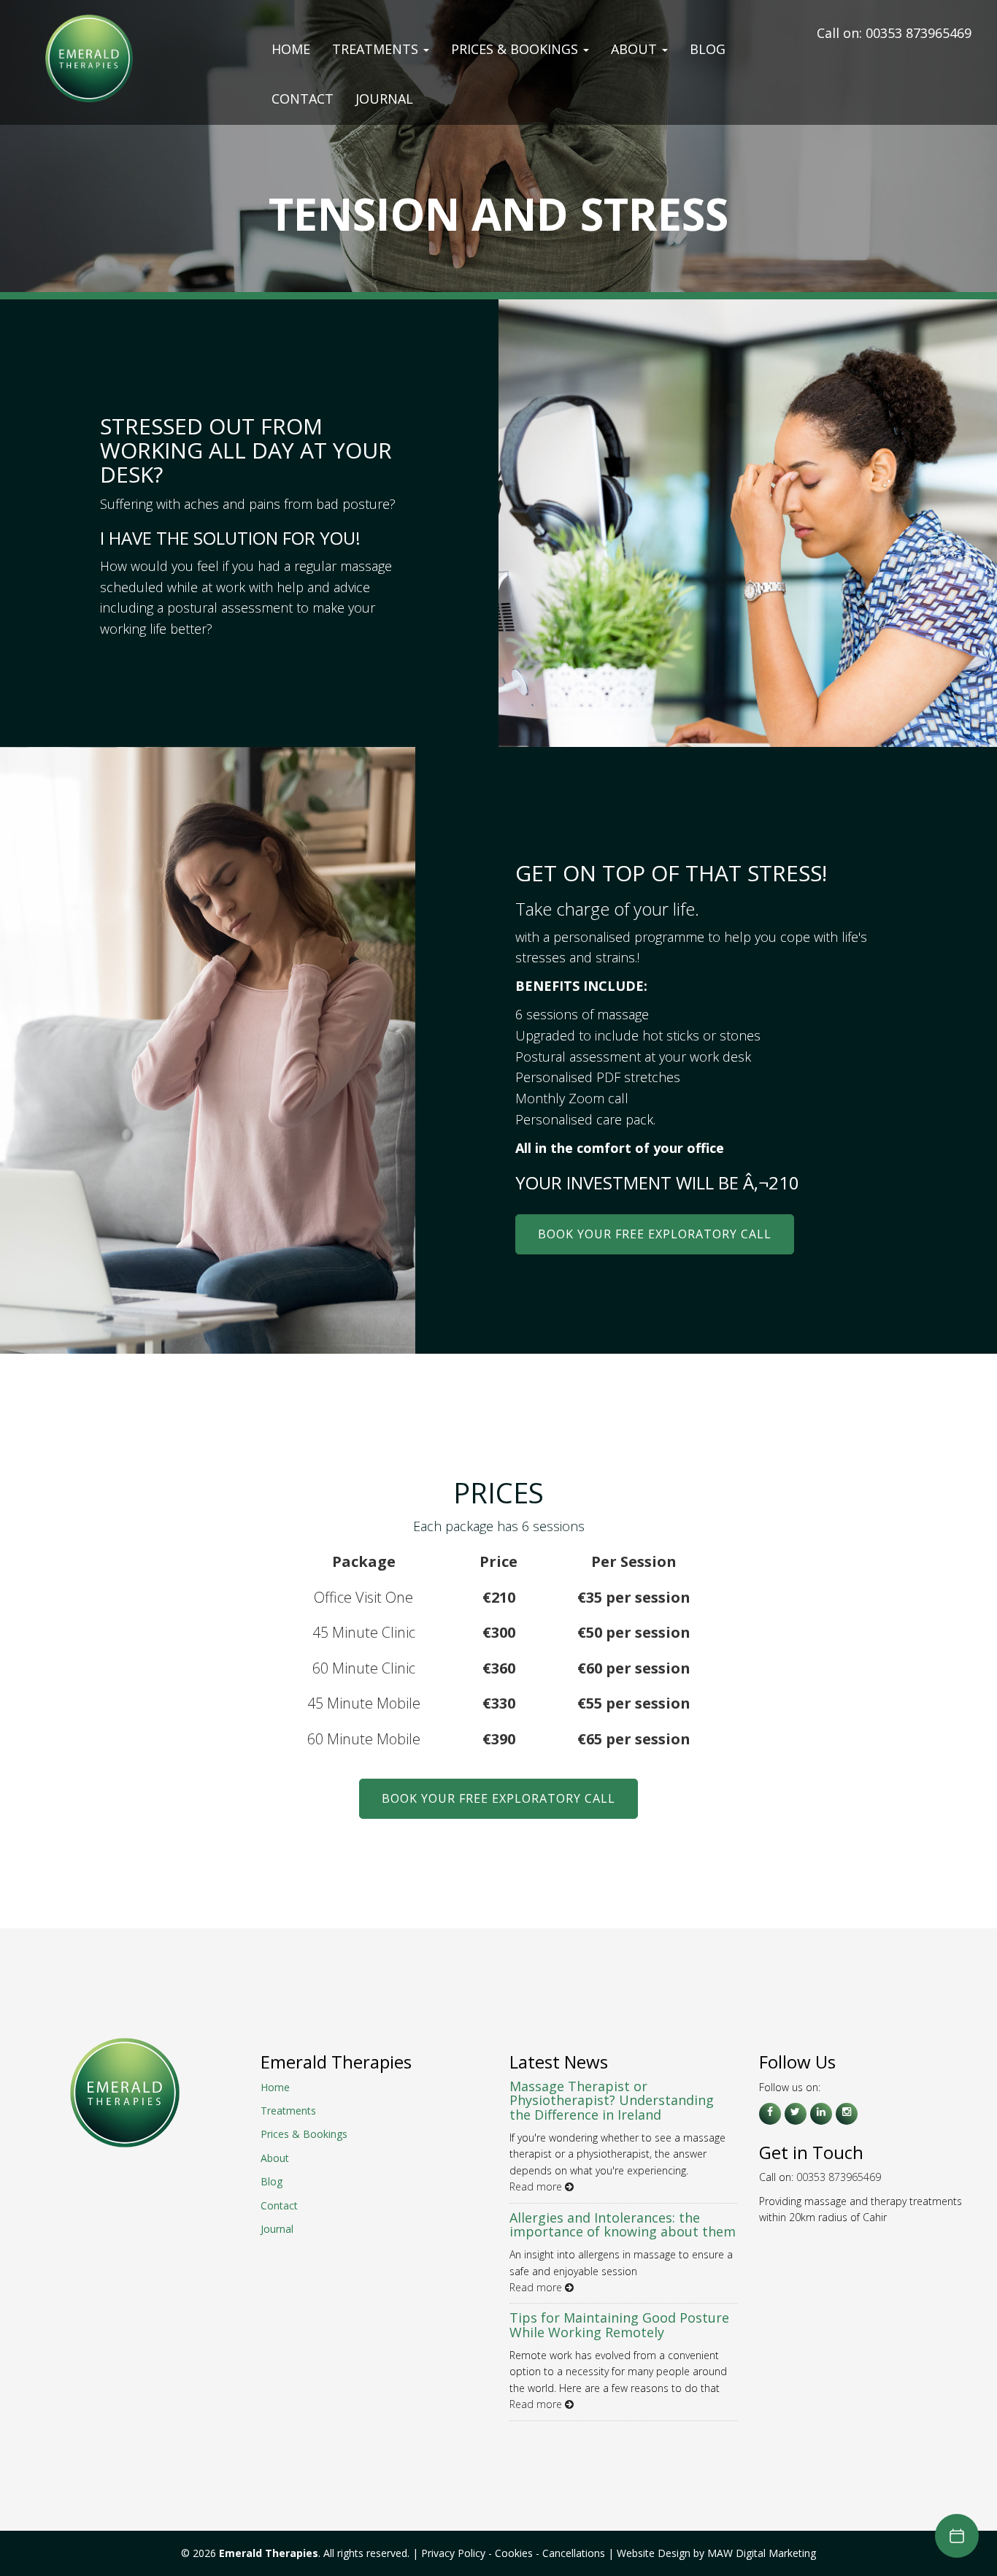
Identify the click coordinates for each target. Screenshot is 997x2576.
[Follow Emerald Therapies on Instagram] (847, 2114)
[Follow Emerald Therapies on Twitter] (796, 2114)
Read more (537, 2186)
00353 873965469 (919, 33)
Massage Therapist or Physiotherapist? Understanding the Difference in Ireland (612, 2101)
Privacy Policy (453, 2553)
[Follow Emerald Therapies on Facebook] (770, 2114)
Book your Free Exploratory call (655, 1234)
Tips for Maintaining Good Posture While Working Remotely (619, 2325)
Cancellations (575, 2553)
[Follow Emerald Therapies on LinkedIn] (821, 2114)
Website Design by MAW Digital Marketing (716, 2553)
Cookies (514, 2553)
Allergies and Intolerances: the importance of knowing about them (623, 2225)
